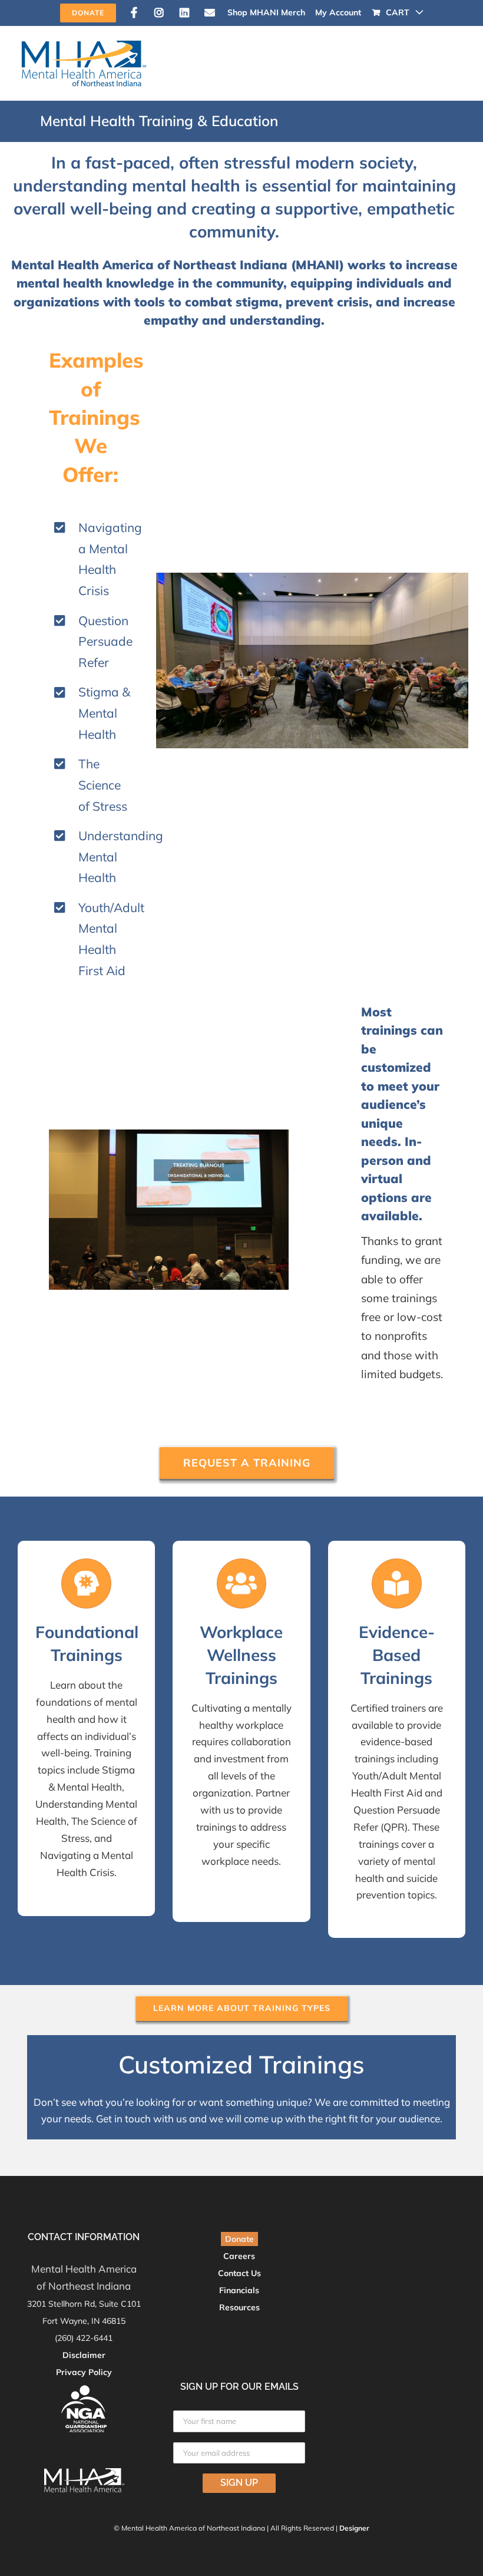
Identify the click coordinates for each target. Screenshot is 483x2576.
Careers (239, 2256)
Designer (354, 2528)
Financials (239, 2290)
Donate (239, 2239)
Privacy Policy (84, 2372)
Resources (239, 2307)
